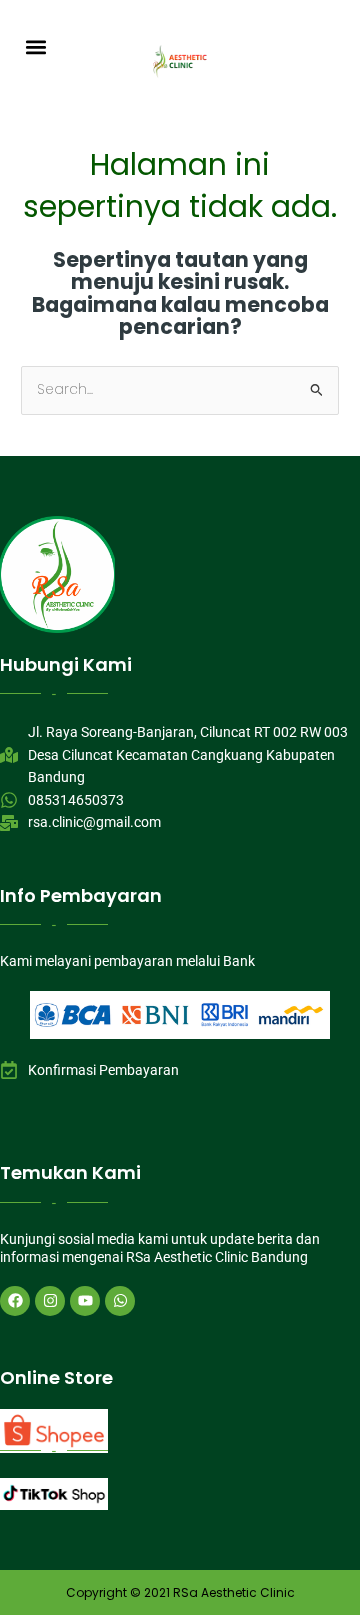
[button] (36, 46)
